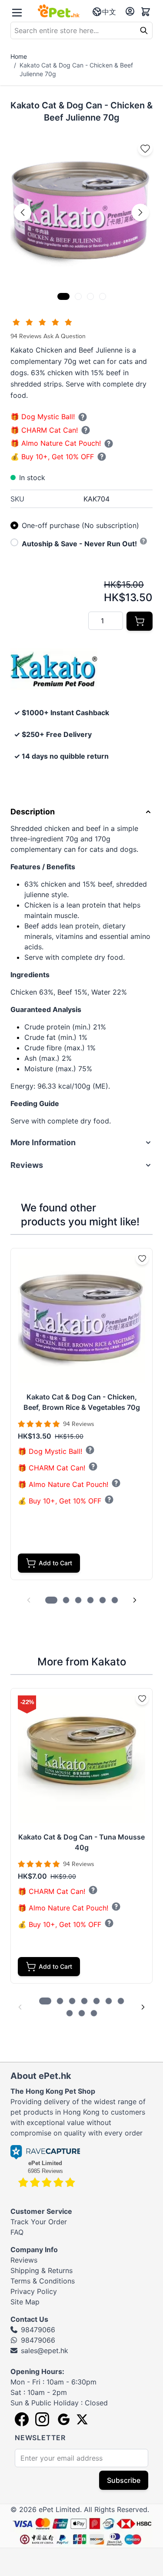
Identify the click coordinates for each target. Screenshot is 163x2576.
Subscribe (124, 2480)
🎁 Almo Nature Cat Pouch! (56, 443)
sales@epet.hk (45, 2351)
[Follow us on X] (82, 2419)
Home (19, 56)
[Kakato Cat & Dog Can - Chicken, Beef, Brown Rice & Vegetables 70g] (81, 1319)
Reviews (24, 2260)
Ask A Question (65, 336)
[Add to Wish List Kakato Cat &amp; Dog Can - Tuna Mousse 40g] (142, 1698)
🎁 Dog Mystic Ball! (43, 417)
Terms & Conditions (43, 2281)
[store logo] (59, 11)
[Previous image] (23, 212)
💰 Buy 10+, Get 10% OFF (52, 457)
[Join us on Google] (63, 2419)
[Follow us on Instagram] (42, 2419)
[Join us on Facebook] (22, 2419)
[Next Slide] (135, 1600)
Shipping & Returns (42, 2270)
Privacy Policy (34, 2291)
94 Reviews (27, 336)
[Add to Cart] (140, 621)
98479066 (38, 2330)
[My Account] (130, 11)
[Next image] (140, 212)
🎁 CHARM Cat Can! (44, 430)
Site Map (25, 2302)
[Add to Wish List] (145, 148)
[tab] (63, 296)
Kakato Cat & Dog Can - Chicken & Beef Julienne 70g (76, 69)
